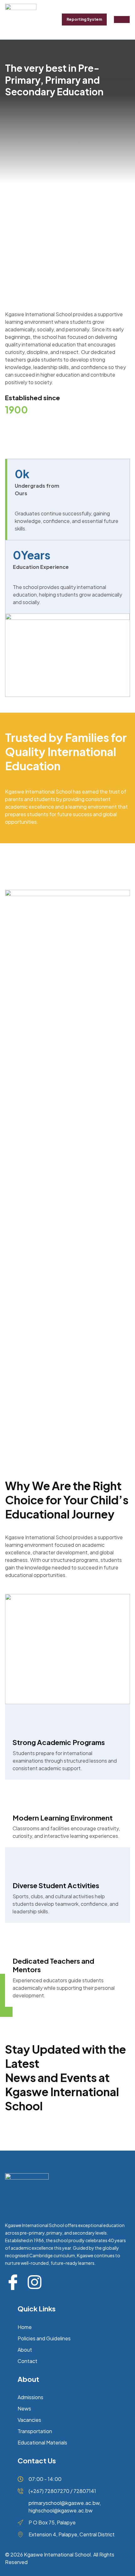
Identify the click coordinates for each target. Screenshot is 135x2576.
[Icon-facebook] (13, 2282)
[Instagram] (35, 2282)
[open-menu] (122, 20)
